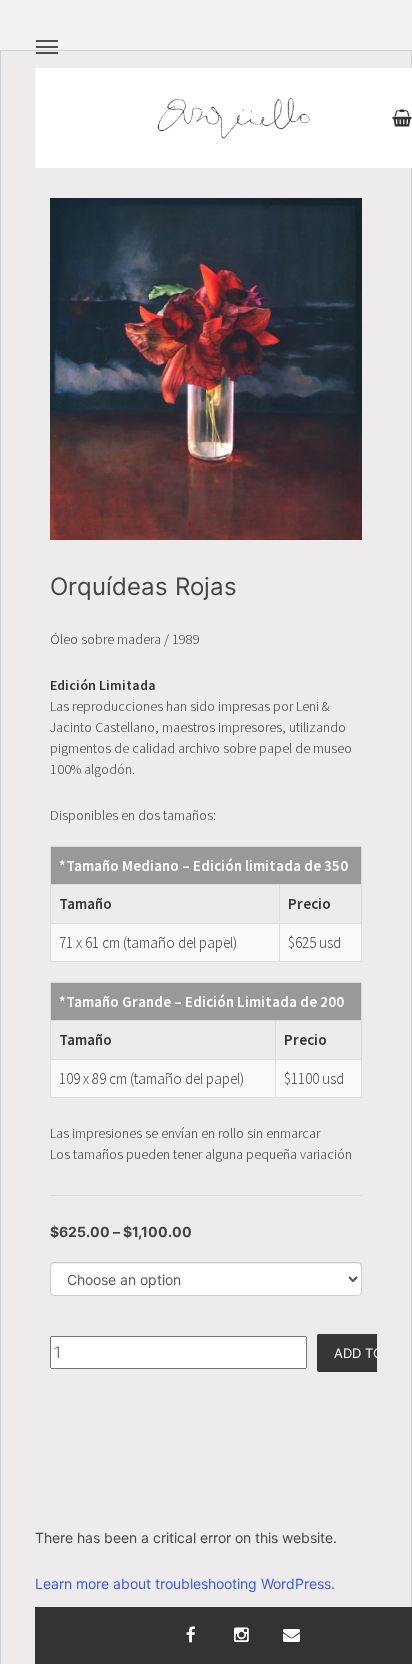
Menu (47, 47)
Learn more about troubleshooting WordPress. (185, 1583)
